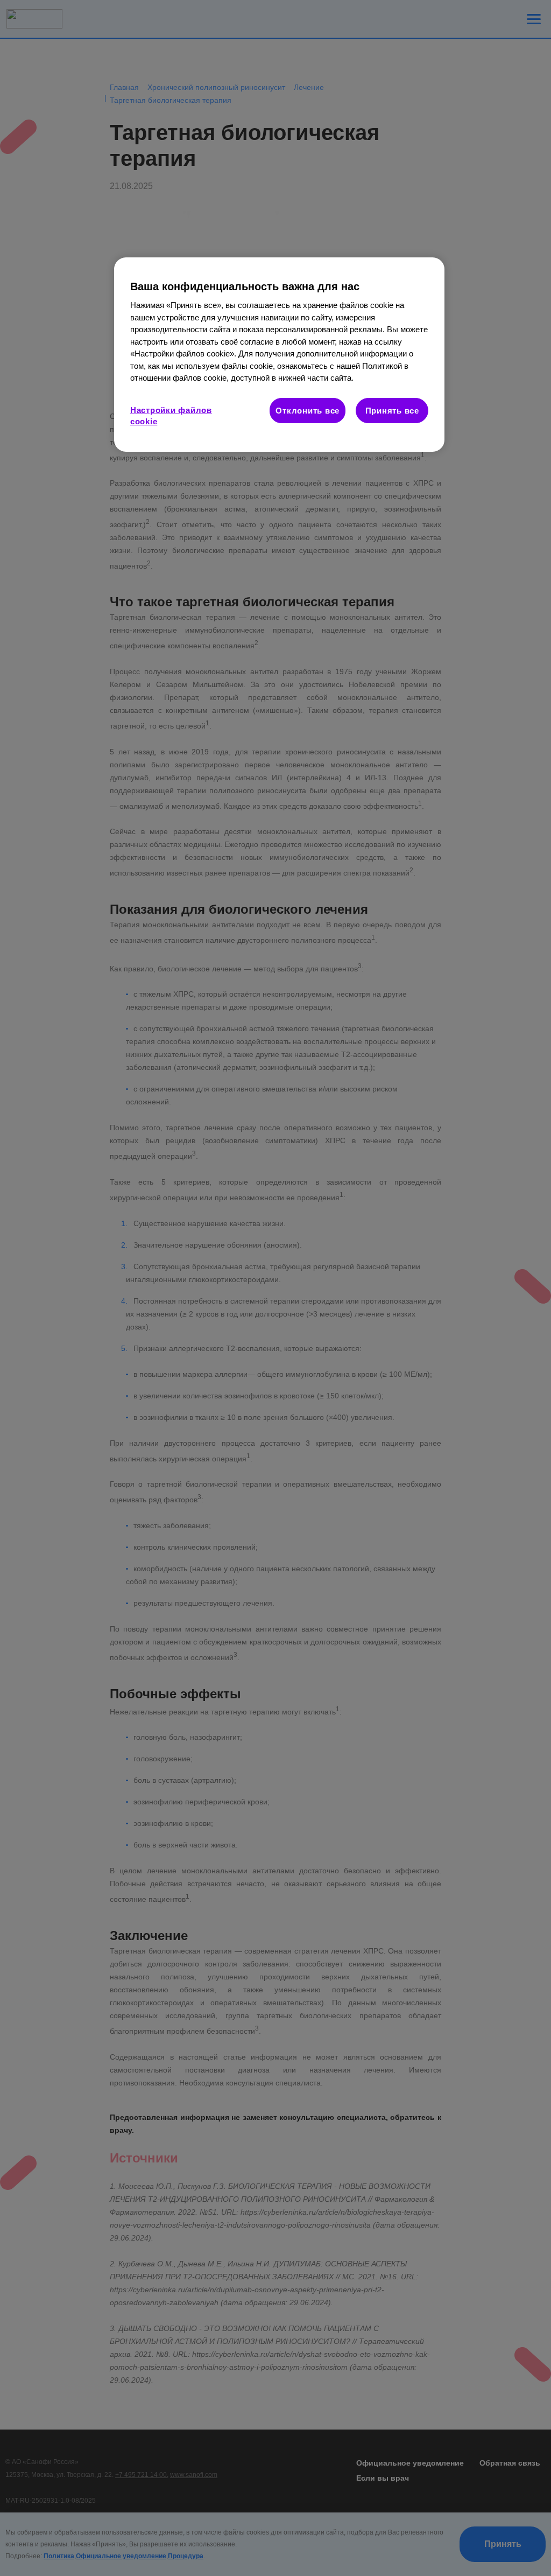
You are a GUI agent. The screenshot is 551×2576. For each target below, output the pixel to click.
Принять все (392, 411)
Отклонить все (308, 411)
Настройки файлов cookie (171, 416)
